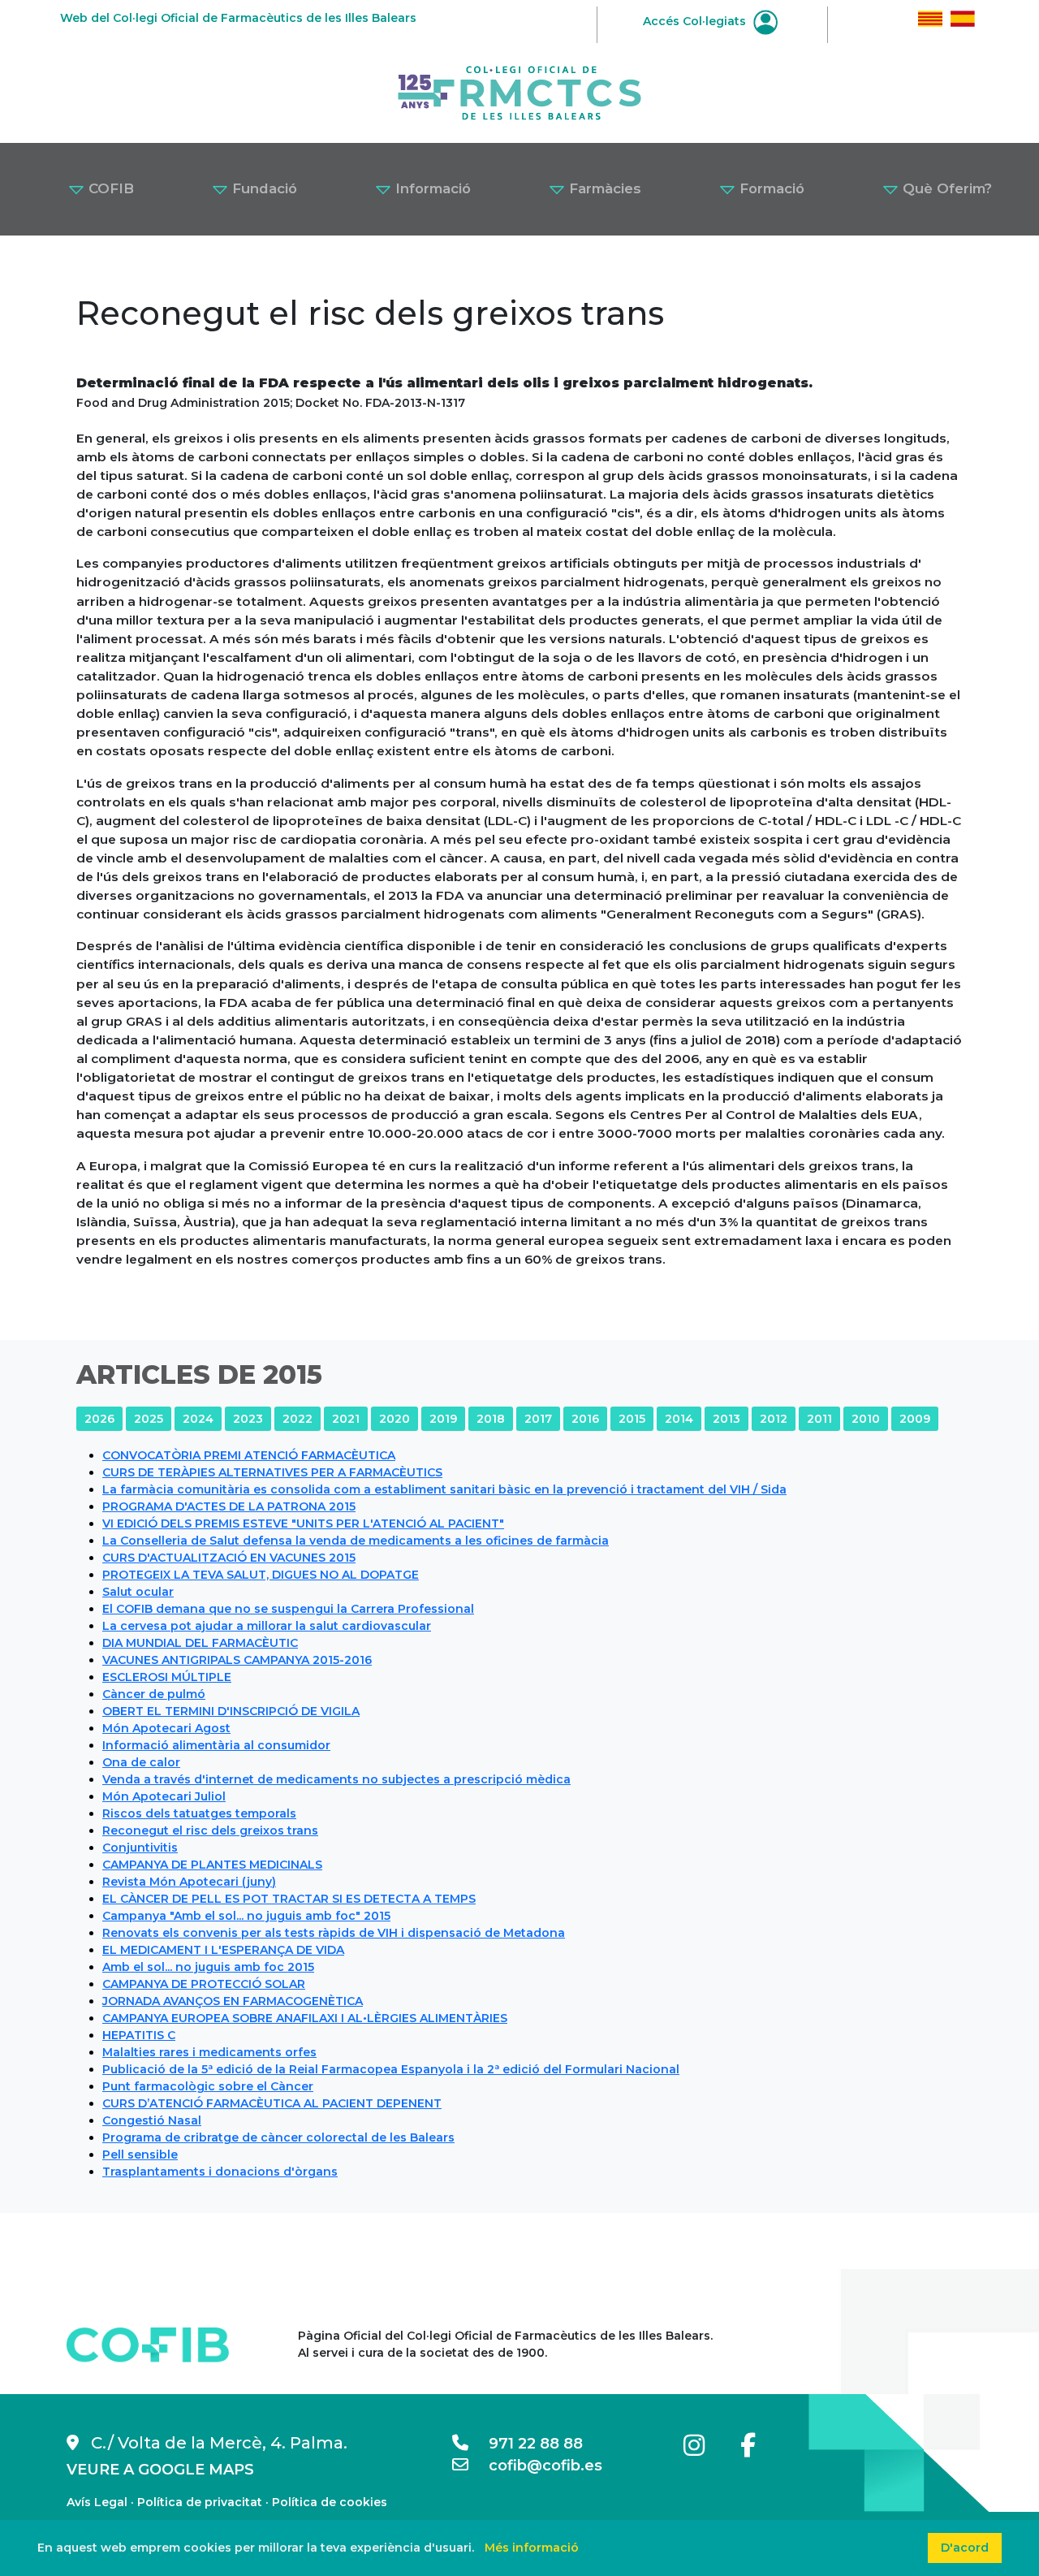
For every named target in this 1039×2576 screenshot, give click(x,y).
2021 (346, 1419)
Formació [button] (770, 188)
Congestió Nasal (152, 2120)
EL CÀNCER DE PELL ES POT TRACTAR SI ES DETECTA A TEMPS (289, 1899)
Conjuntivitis (140, 1848)
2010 (866, 1419)
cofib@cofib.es (535, 2466)
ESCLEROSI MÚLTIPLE (167, 1677)
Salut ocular (138, 1592)
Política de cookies (330, 2502)
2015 (632, 1419)
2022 (297, 1419)
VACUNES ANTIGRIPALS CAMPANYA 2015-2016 (237, 1660)
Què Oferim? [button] (945, 188)
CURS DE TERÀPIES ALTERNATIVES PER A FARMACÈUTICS (272, 1472)
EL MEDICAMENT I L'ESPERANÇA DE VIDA (223, 1950)
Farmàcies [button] (603, 188)
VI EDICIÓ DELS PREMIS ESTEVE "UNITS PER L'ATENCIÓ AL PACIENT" (303, 1524)
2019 (443, 1419)
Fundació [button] (263, 188)
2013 (726, 1419)
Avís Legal (97, 2502)
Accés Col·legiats (696, 21)
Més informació (532, 2548)
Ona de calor (141, 1762)
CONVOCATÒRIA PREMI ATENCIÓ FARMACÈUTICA (249, 1455)
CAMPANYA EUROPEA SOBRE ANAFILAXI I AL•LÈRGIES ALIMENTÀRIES (305, 2018)
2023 (248, 1419)
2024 (198, 1419)
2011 (819, 1419)
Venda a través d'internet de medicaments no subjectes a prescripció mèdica (336, 1779)
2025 (149, 1419)
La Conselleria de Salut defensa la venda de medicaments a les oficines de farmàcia (356, 1541)
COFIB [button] (109, 188)
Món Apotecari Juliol (164, 1796)
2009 (915, 1419)
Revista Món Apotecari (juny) (189, 1882)
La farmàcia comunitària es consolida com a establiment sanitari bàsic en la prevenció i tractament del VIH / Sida (444, 1489)
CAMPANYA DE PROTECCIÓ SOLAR (204, 1984)
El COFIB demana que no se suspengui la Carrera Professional (288, 1609)
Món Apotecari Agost (166, 1728)
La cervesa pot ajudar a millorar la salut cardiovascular (267, 1626)
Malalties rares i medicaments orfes (209, 2052)
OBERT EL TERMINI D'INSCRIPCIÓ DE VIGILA (231, 1711)
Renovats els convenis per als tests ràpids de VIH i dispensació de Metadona (334, 1933)
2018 (491, 1419)
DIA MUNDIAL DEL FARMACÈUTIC (200, 1643)
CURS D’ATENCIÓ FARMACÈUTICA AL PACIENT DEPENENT (272, 2103)
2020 (394, 1419)
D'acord (965, 2548)
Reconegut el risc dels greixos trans (210, 1830)
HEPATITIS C (139, 2035)
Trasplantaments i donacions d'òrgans (220, 2172)
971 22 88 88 (526, 2444)
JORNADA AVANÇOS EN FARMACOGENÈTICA (233, 2001)
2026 (99, 1419)
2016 (585, 1419)
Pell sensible (140, 2155)
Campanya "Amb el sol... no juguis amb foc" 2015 (246, 1916)
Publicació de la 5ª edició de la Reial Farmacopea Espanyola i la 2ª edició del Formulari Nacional (391, 2069)
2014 (679, 1419)
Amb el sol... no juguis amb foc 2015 (208, 1967)
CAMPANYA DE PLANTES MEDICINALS (212, 1865)
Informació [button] (431, 188)
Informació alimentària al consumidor (216, 1745)
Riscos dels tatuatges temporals (199, 1813)
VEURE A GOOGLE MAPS (160, 2470)
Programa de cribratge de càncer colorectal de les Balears (278, 2137)
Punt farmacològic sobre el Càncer (208, 2086)
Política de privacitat (200, 2502)
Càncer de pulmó (154, 1694)
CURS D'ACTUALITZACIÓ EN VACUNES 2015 (229, 1558)
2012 (774, 1419)
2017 (538, 1419)
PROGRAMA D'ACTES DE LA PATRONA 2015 (229, 1506)
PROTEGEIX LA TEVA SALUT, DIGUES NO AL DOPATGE (261, 1575)
